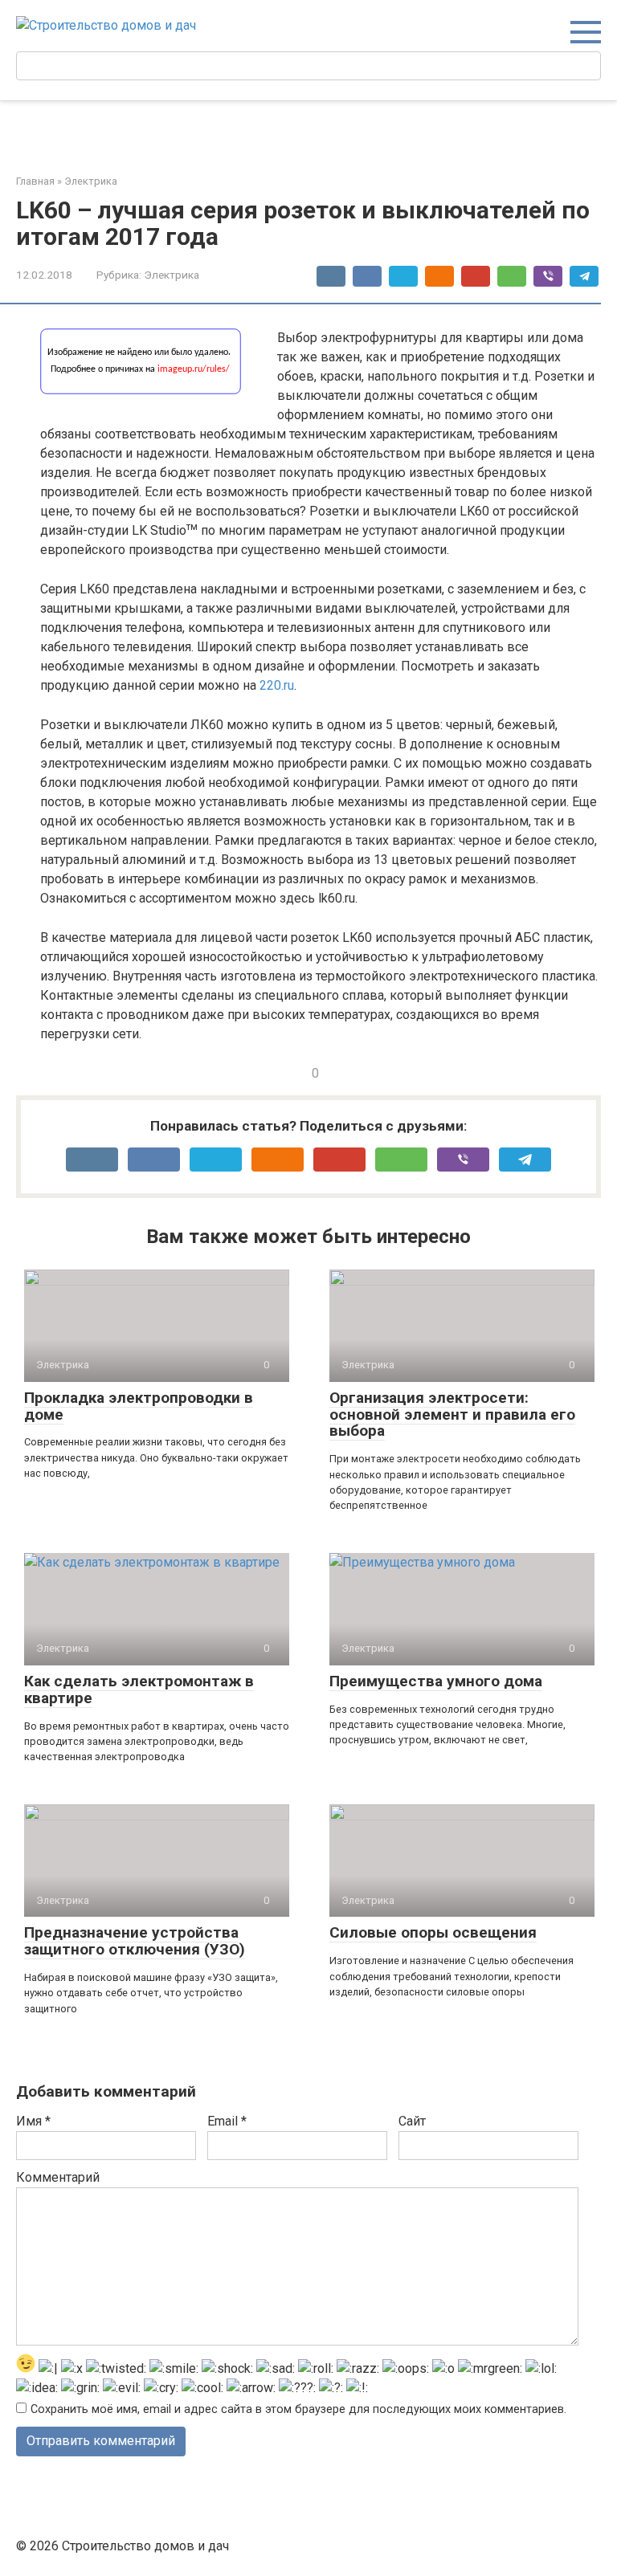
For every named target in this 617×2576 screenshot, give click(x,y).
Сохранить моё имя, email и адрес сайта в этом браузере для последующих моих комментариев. (298, 2409)
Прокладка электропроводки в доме (139, 1406)
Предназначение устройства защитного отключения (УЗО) (135, 1941)
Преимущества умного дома (436, 1681)
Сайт (412, 2121)
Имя (33, 2121)
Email (227, 2121)
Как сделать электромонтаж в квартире (139, 1689)
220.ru (277, 685)
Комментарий (58, 2177)
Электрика (172, 275)
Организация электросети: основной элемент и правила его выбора (452, 1414)
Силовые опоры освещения (433, 1932)
